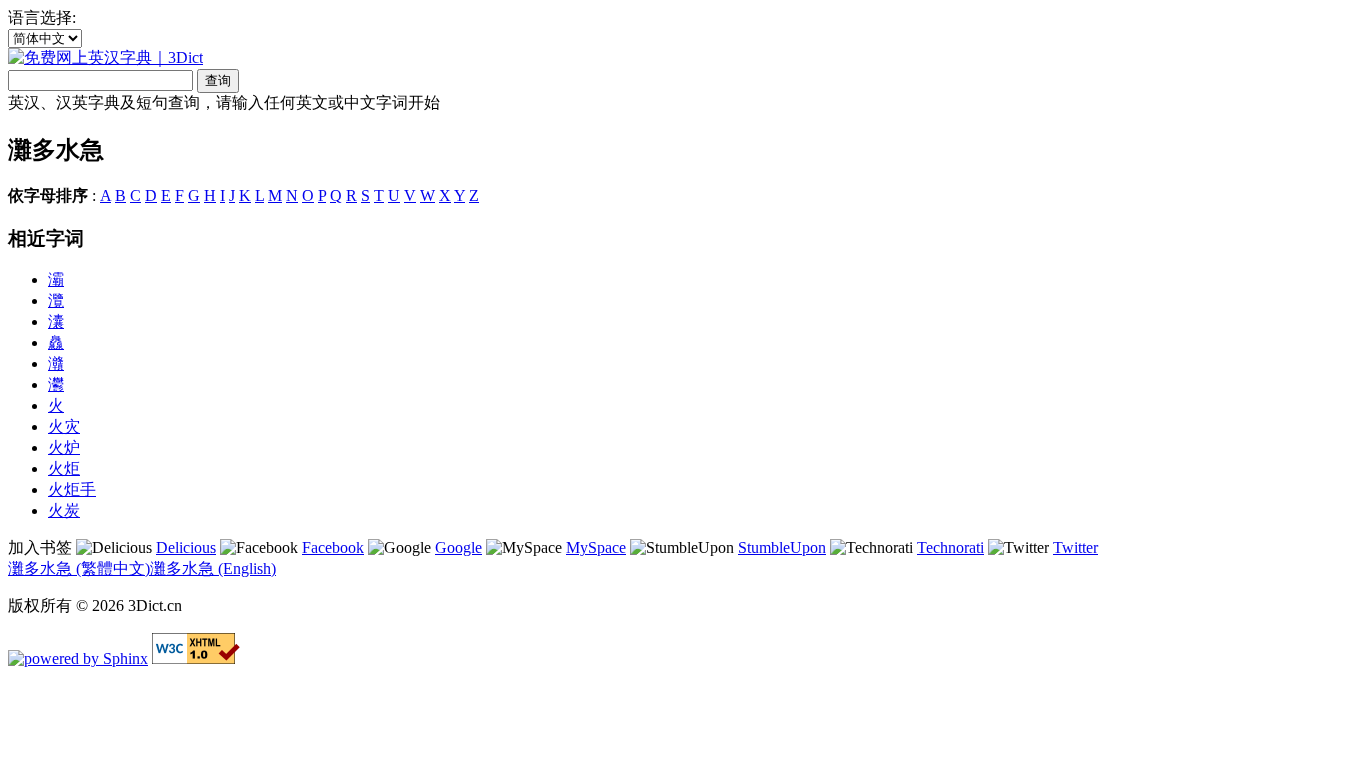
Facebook (333, 547)
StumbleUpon (782, 547)
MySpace (596, 547)
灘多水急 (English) (213, 568)
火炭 (64, 510)
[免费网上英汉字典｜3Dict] (105, 57)
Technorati (950, 547)
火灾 (64, 426)
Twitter (1075, 547)
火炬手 (72, 489)
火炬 (64, 468)
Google (458, 547)
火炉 (64, 447)
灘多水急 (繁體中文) (79, 568)
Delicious (186, 547)
